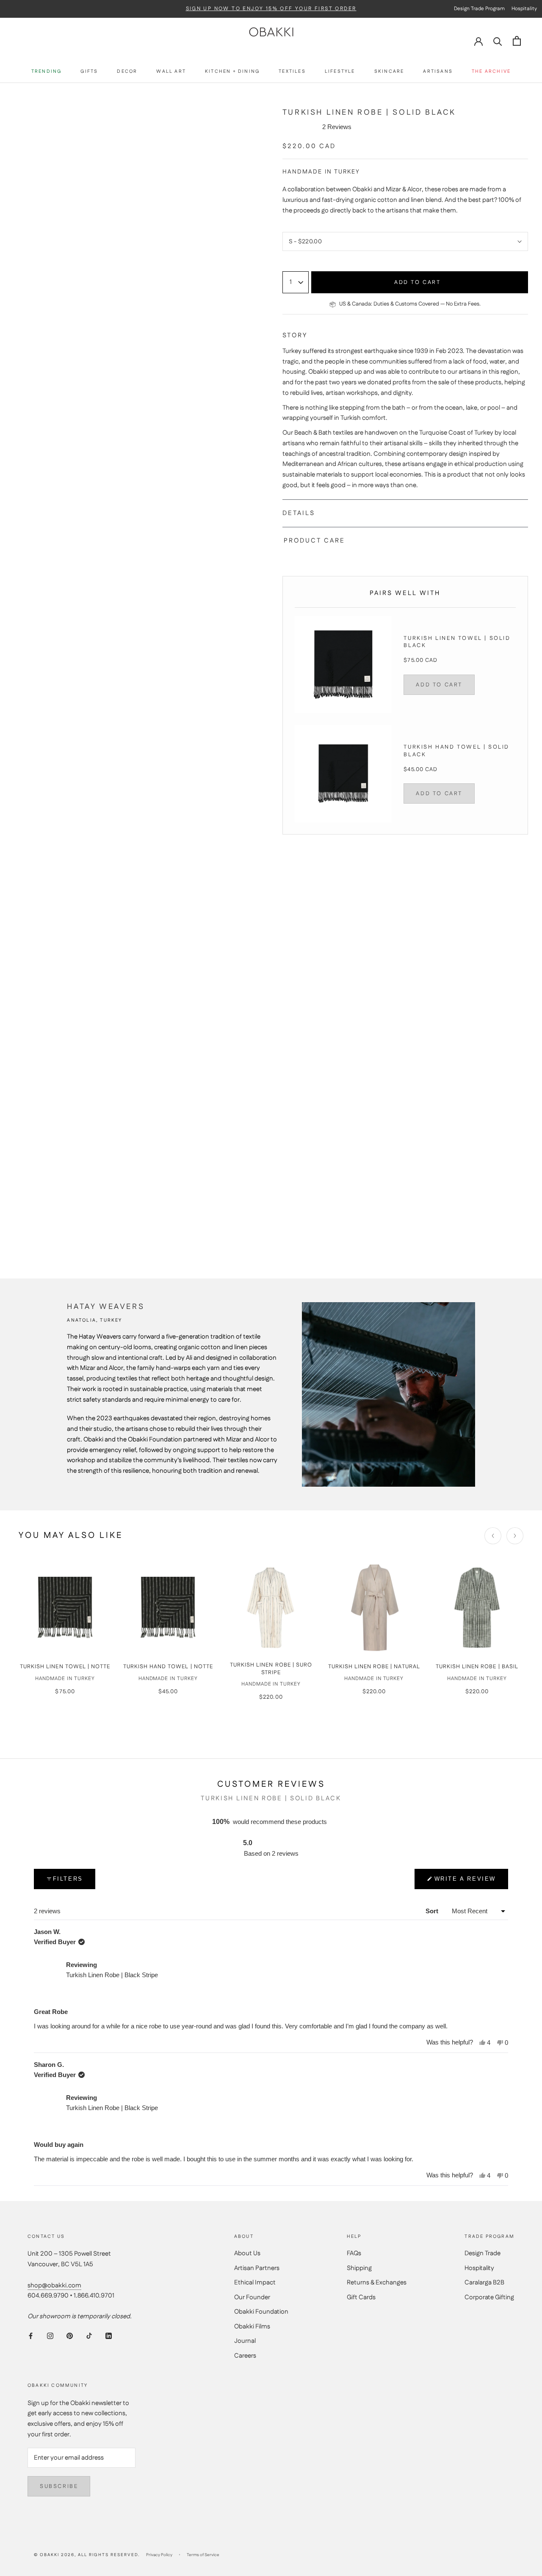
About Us (247, 2253)
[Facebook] (31, 2336)
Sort (433, 1911)
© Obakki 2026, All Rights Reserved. (87, 2555)
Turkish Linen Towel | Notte (65, 1667)
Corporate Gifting (489, 2297)
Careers (245, 2356)
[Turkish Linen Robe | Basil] (477, 1608)
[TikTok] (89, 2336)
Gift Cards (361, 2297)
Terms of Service (203, 2555)
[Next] (515, 1536)
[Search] (498, 41)
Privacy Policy (159, 2555)
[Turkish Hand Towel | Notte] (168, 1608)
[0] (517, 41)
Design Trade (483, 2253)
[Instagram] (50, 2336)
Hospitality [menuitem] (524, 9)
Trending (47, 72)
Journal (245, 2341)
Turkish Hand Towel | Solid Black (456, 751)
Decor (127, 72)
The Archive (491, 72)
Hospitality (479, 2268)
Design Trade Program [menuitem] (479, 9)
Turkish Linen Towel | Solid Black (457, 642)
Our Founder (252, 2297)
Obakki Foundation (261, 2312)
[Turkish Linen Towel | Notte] (65, 1608)
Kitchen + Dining (232, 72)
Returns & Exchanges (377, 2283)
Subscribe (59, 2486)
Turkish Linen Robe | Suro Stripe (271, 1669)
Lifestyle (340, 72)
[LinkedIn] (109, 2336)
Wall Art (171, 72)
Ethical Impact (255, 2283)
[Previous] (493, 1536)
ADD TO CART (439, 685)
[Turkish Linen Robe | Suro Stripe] (271, 1608)
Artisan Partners (257, 2268)
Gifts (89, 72)
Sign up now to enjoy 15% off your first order (271, 9)
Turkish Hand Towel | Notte (168, 1667)
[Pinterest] (70, 2336)
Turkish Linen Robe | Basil (477, 1667)
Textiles (292, 72)
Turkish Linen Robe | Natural (374, 1667)
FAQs (354, 2253)
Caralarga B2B (484, 2283)
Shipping (359, 2268)
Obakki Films (252, 2327)
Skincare (389, 72)
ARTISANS (438, 72)
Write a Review (465, 1882)
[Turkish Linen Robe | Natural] (374, 1608)
